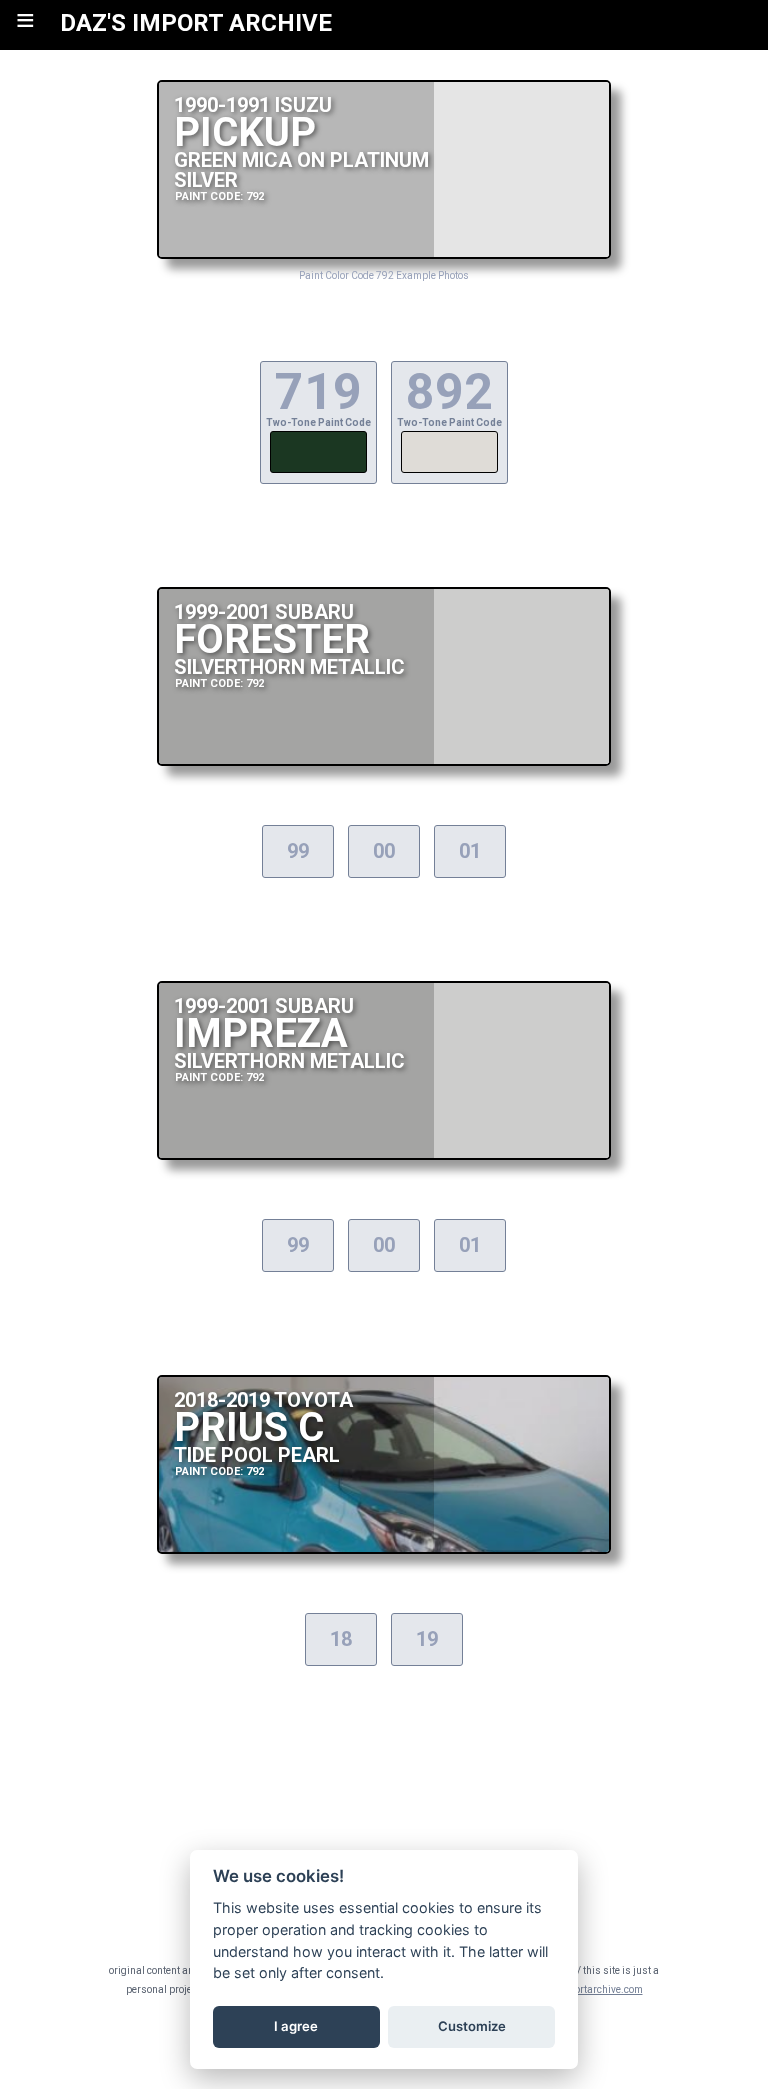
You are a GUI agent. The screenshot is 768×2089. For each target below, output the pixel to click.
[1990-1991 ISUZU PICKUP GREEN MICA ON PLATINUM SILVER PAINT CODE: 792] (384, 253)
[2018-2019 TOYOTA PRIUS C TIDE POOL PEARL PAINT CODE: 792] (384, 1548)
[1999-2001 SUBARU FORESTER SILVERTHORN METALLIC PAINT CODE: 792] (384, 760)
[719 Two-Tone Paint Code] (318, 470)
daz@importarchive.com (586, 1989)
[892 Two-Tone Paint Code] (449, 470)
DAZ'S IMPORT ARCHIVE (196, 23)
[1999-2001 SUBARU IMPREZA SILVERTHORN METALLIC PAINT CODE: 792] (384, 1154)
